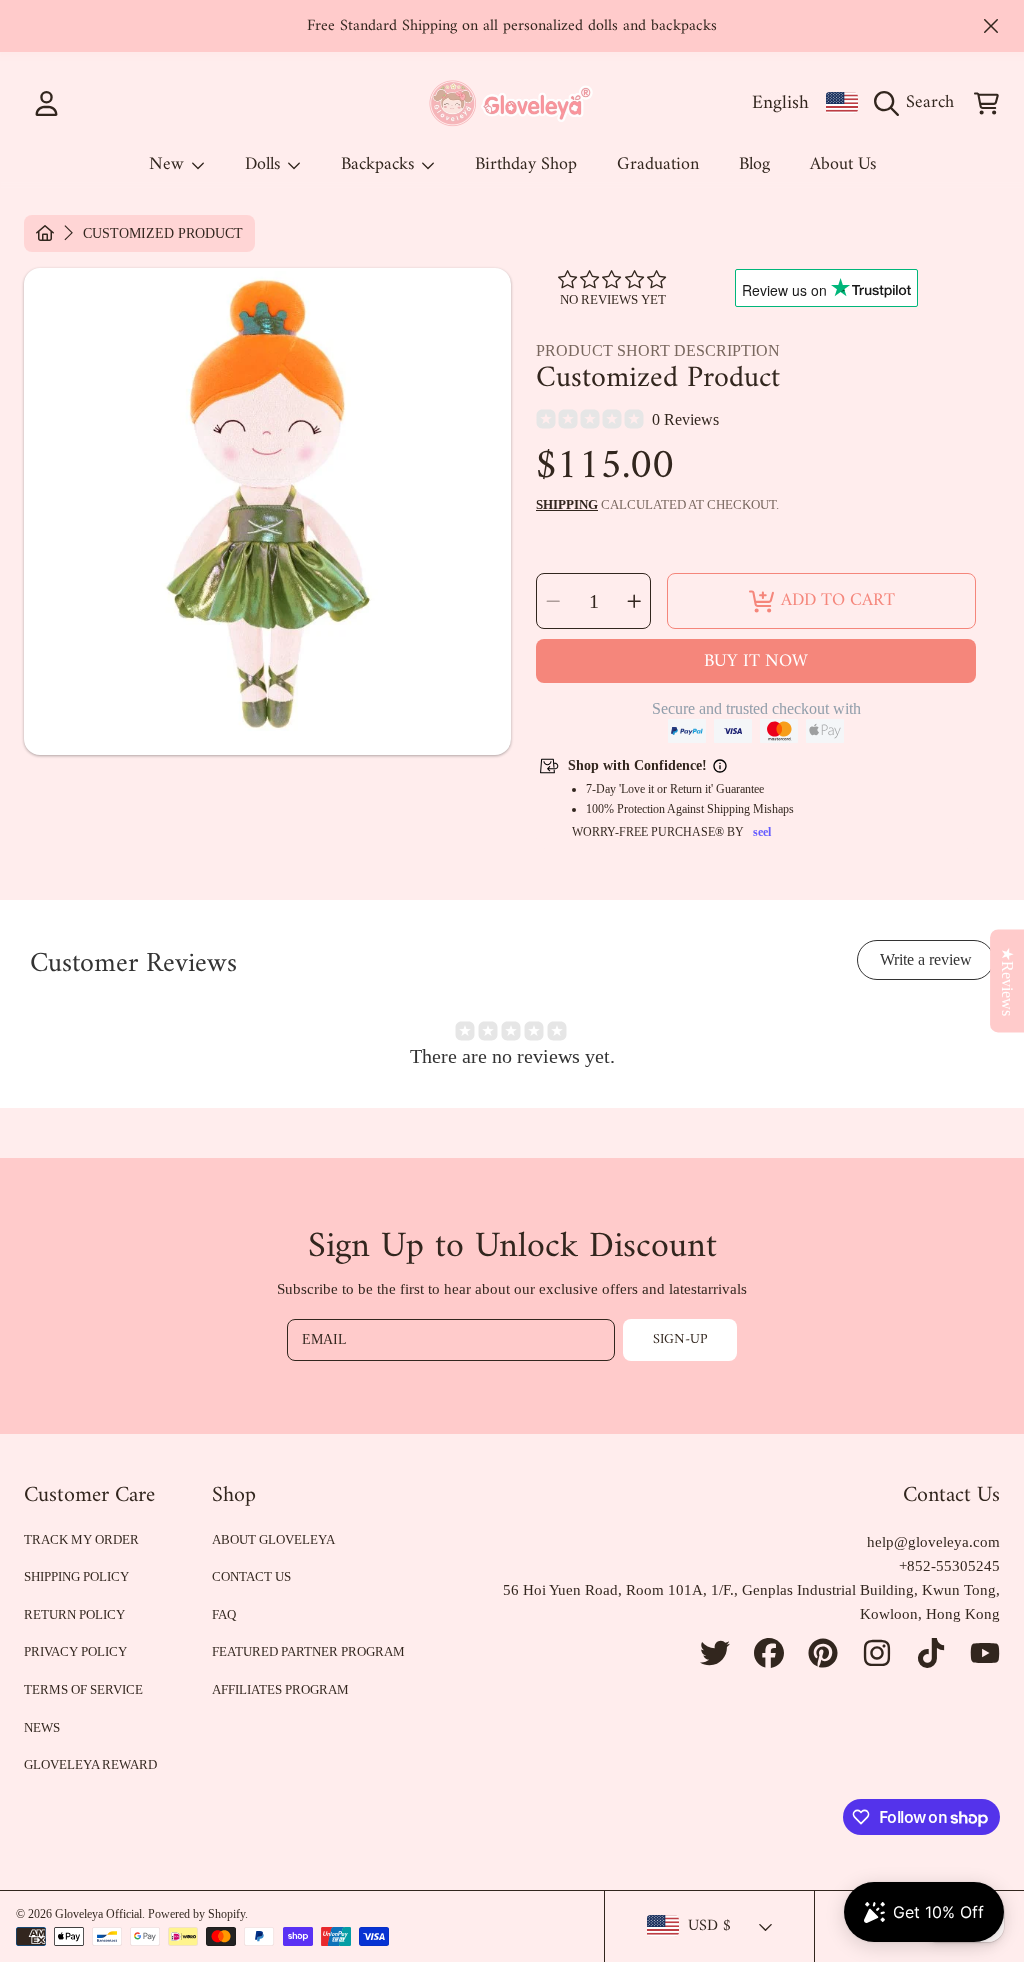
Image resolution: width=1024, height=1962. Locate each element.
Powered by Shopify (196, 1914)
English (780, 103)
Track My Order (81, 1539)
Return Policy (74, 1614)
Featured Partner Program (308, 1651)
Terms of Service (83, 1689)
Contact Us (251, 1576)
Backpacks (380, 164)
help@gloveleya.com (933, 1542)
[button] (919, 103)
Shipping (567, 504)
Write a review (926, 959)
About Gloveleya (273, 1539)
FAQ (224, 1614)
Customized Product (163, 233)
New (169, 164)
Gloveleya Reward (90, 1764)
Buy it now (756, 661)
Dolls (265, 164)
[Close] (991, 26)
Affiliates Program (280, 1689)
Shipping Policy (76, 1576)
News (42, 1727)
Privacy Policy (75, 1651)
